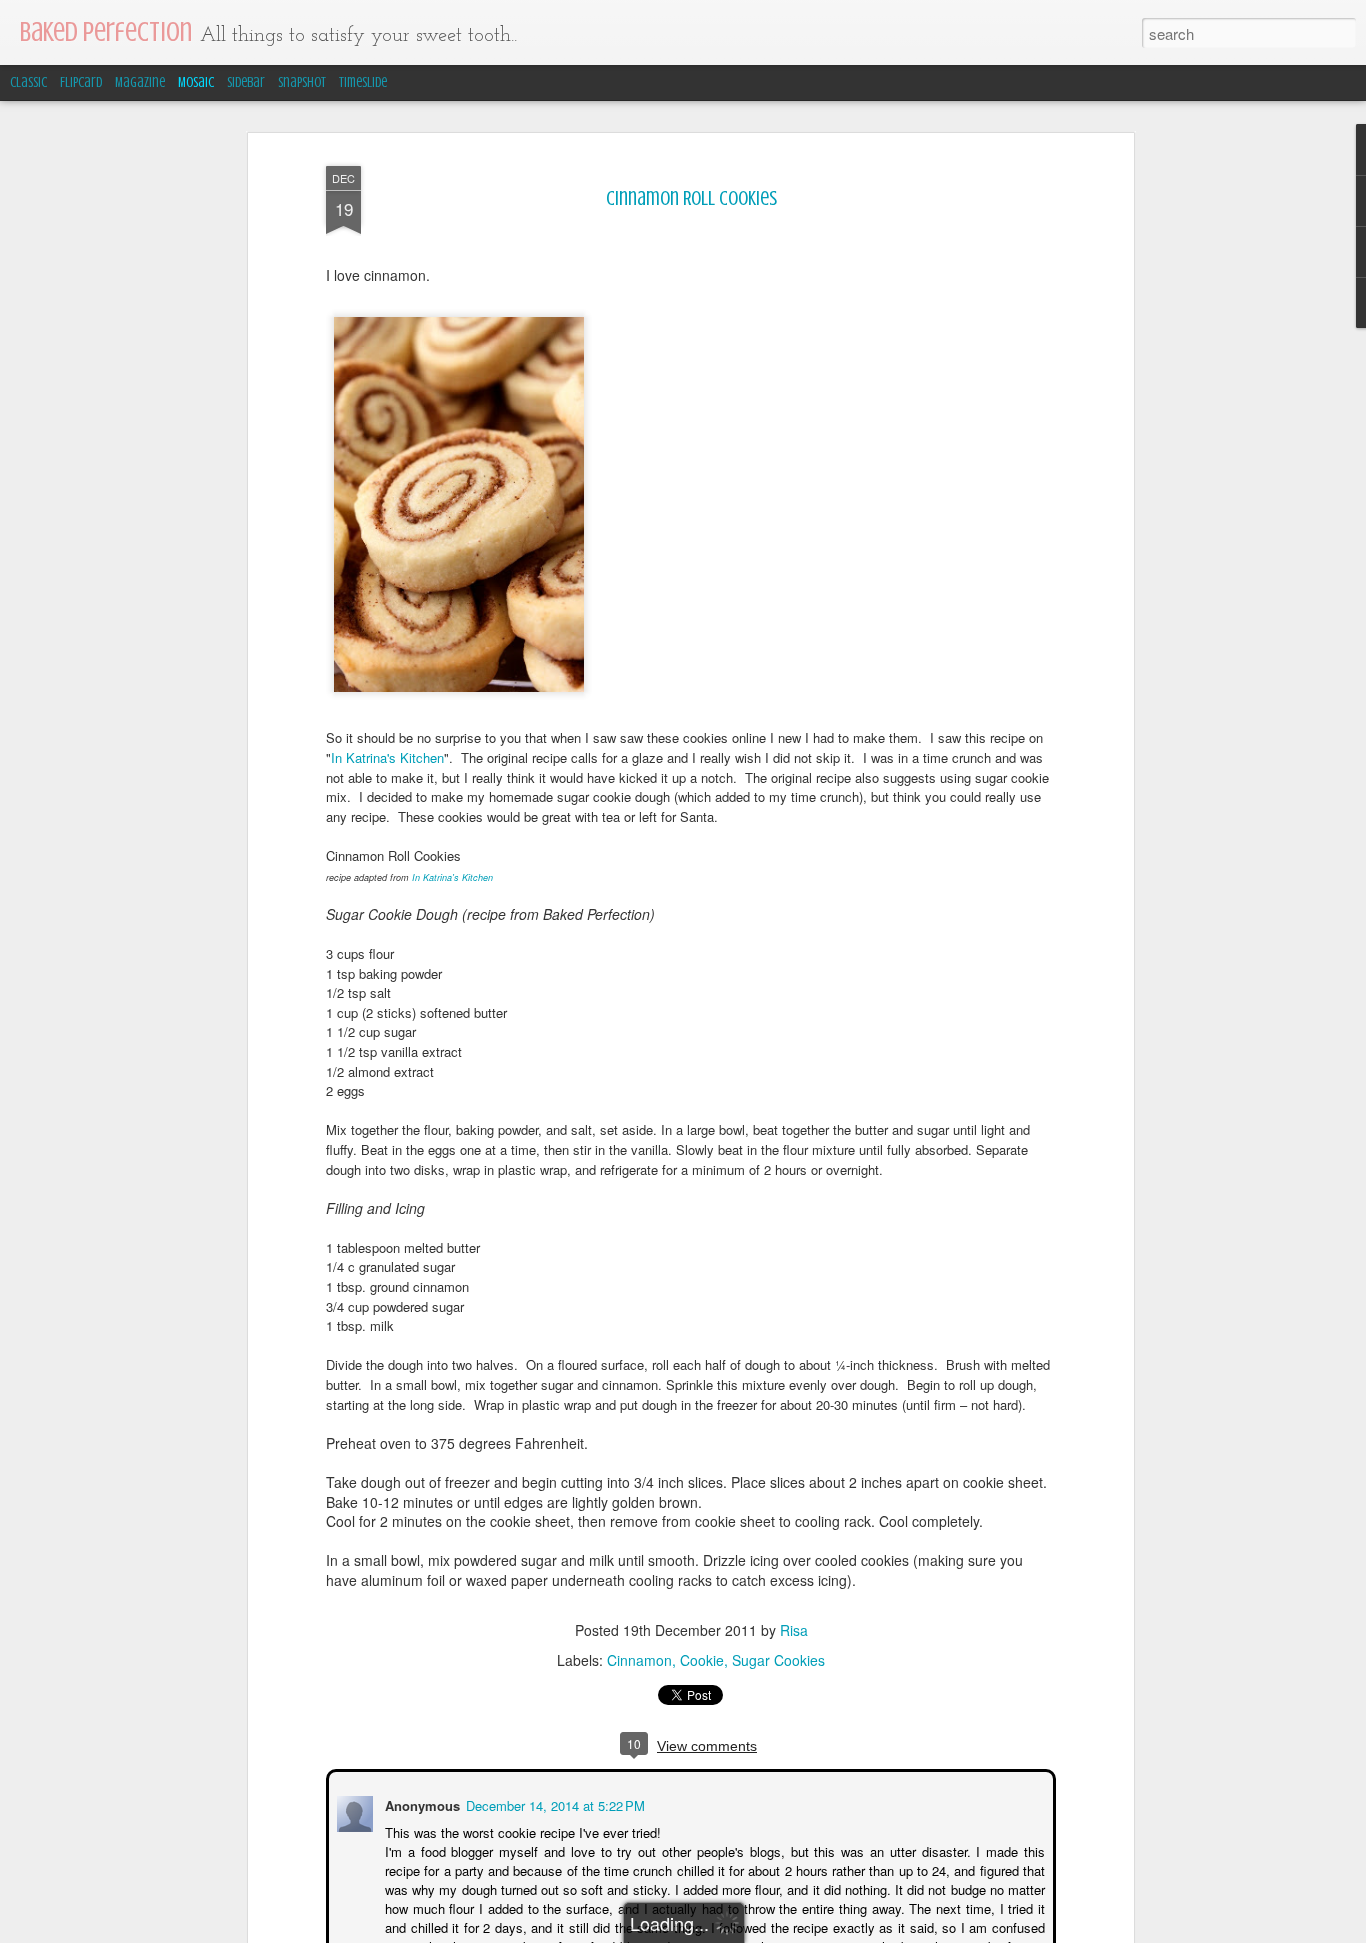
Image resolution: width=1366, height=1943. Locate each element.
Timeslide (363, 82)
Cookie (702, 1660)
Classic (28, 82)
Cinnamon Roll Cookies (691, 198)
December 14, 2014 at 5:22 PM (553, 1803)
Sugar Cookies (778, 1660)
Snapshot (302, 82)
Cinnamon (639, 1660)
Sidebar (246, 82)
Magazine (140, 82)
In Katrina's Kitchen (387, 757)
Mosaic (196, 82)
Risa (794, 1630)
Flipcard (81, 82)
